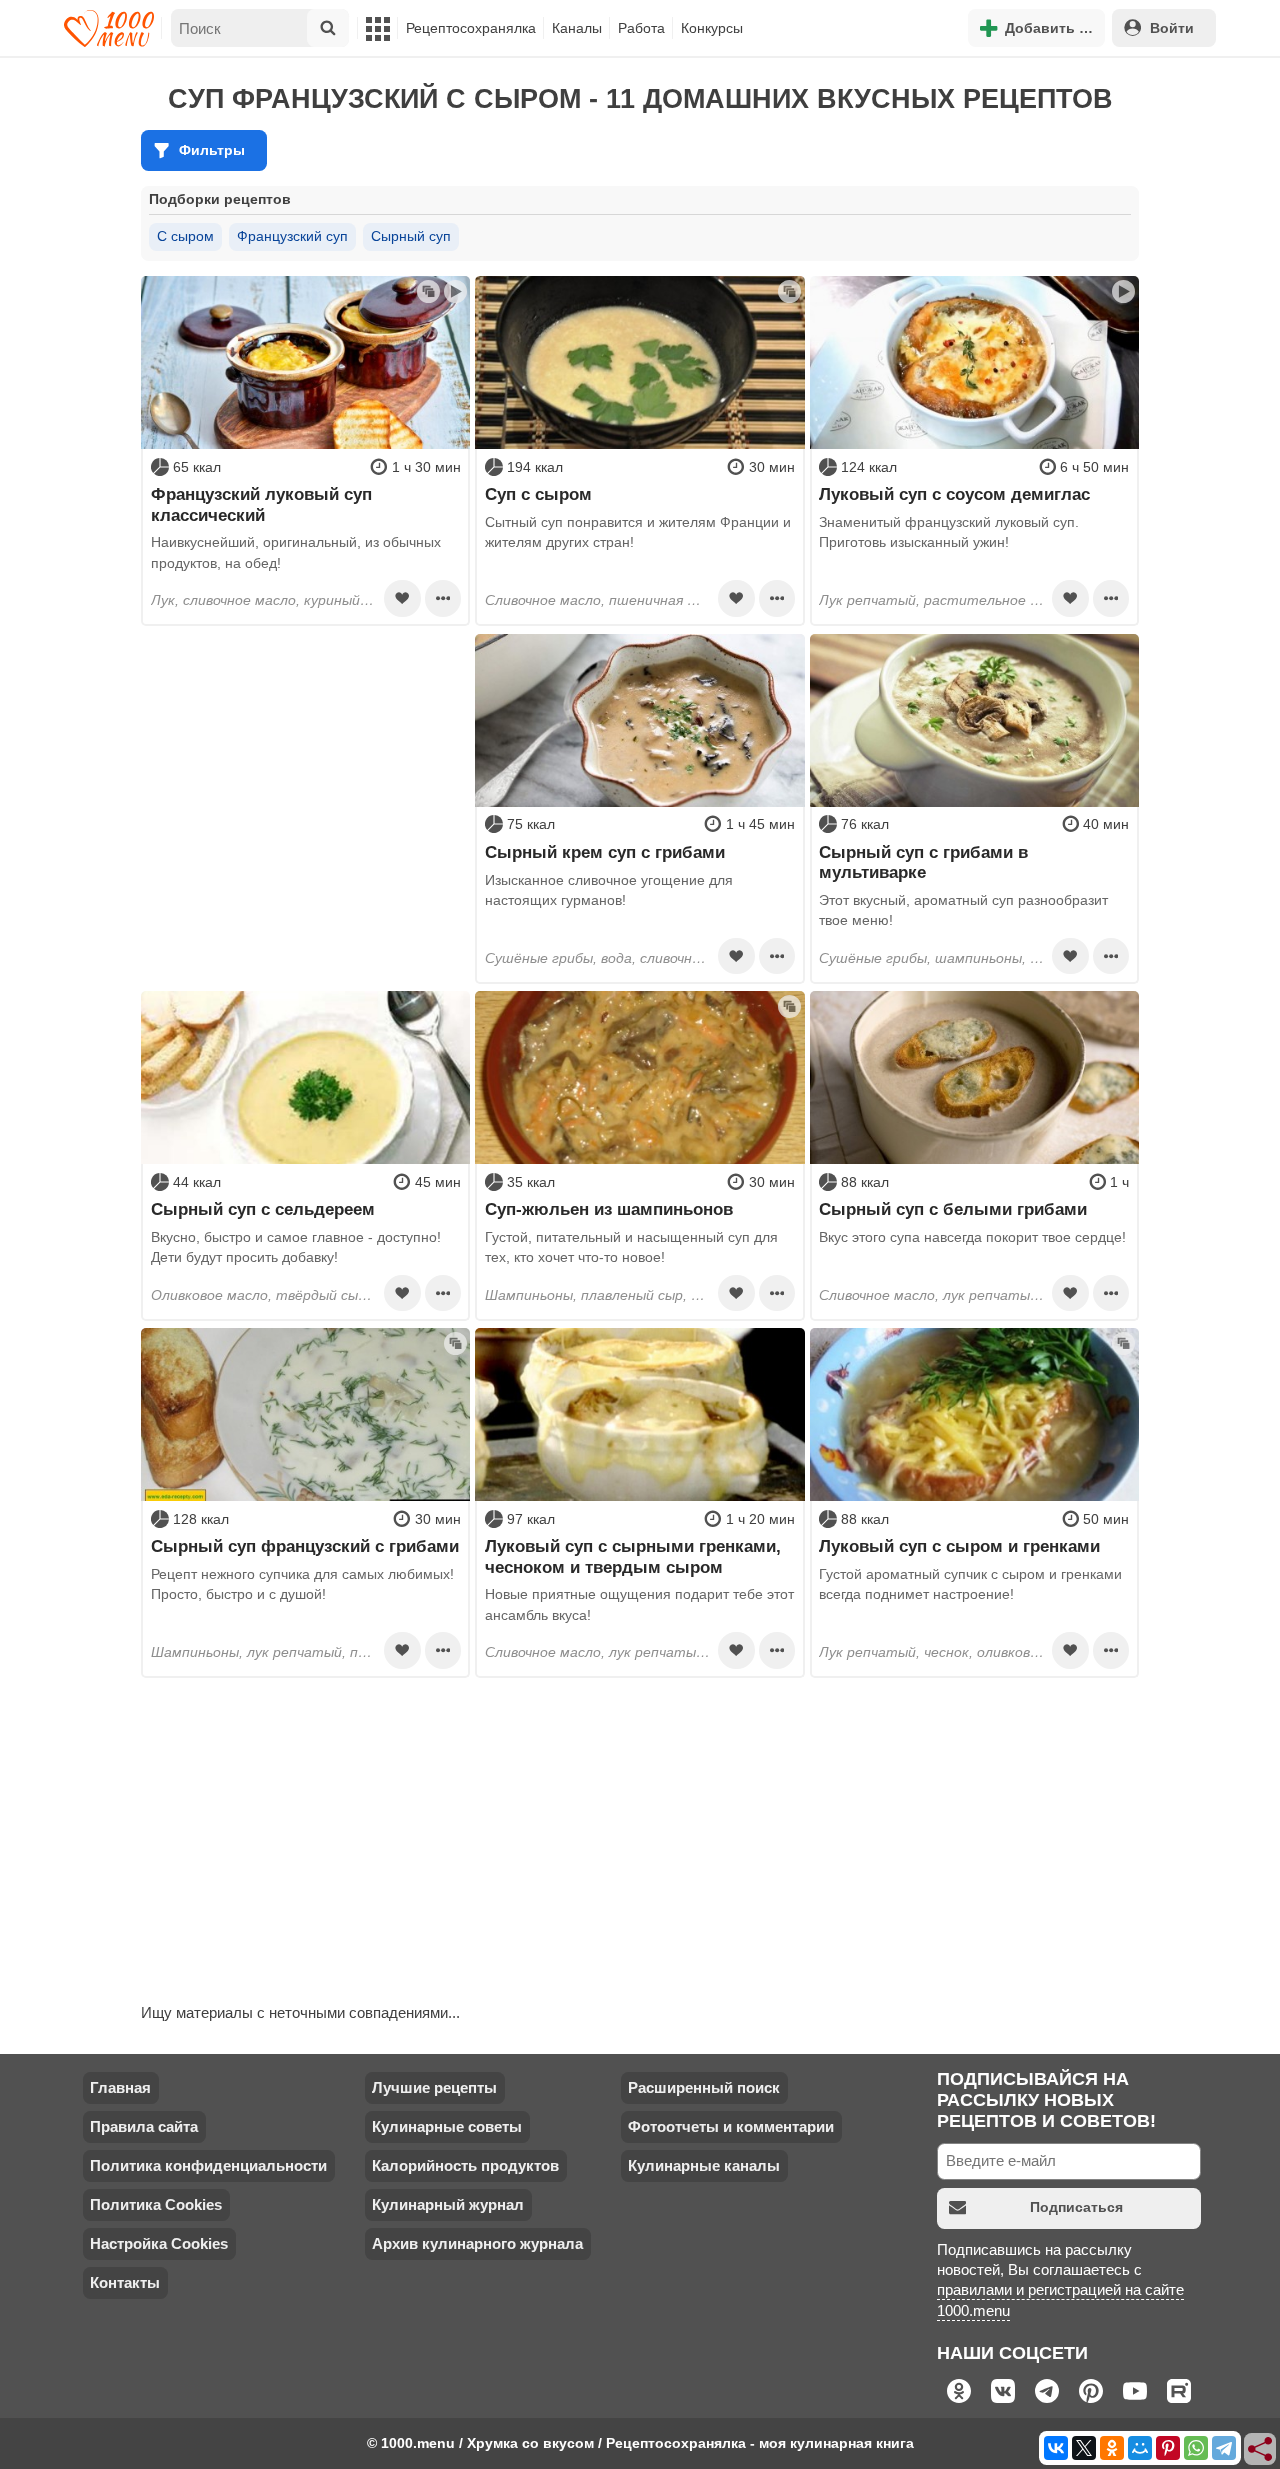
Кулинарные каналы (704, 2165)
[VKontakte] (1056, 2448)
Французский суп (292, 236)
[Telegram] (1224, 2448)
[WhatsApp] (1196, 2448)
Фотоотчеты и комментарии (731, 2126)
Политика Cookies (156, 2204)
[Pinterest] (1168, 2448)
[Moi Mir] (1140, 2448)
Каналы (577, 28)
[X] (1084, 2448)
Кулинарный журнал (448, 2204)
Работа (641, 28)
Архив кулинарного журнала (477, 2243)
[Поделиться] (1261, 2450)
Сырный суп (411, 236)
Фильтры (212, 150)
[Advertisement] (305, 759)
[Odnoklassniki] (1112, 2448)
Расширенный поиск (704, 2087)
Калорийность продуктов (465, 2165)
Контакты (125, 2282)
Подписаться (1076, 2207)
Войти (1172, 28)
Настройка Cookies (159, 2243)
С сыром (185, 236)
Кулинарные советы (447, 2126)
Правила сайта (144, 2126)
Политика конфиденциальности (208, 2165)
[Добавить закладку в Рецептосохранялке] (402, 598)
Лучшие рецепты (434, 2087)
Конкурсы (712, 28)
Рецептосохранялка (471, 28)
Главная (120, 2087)
